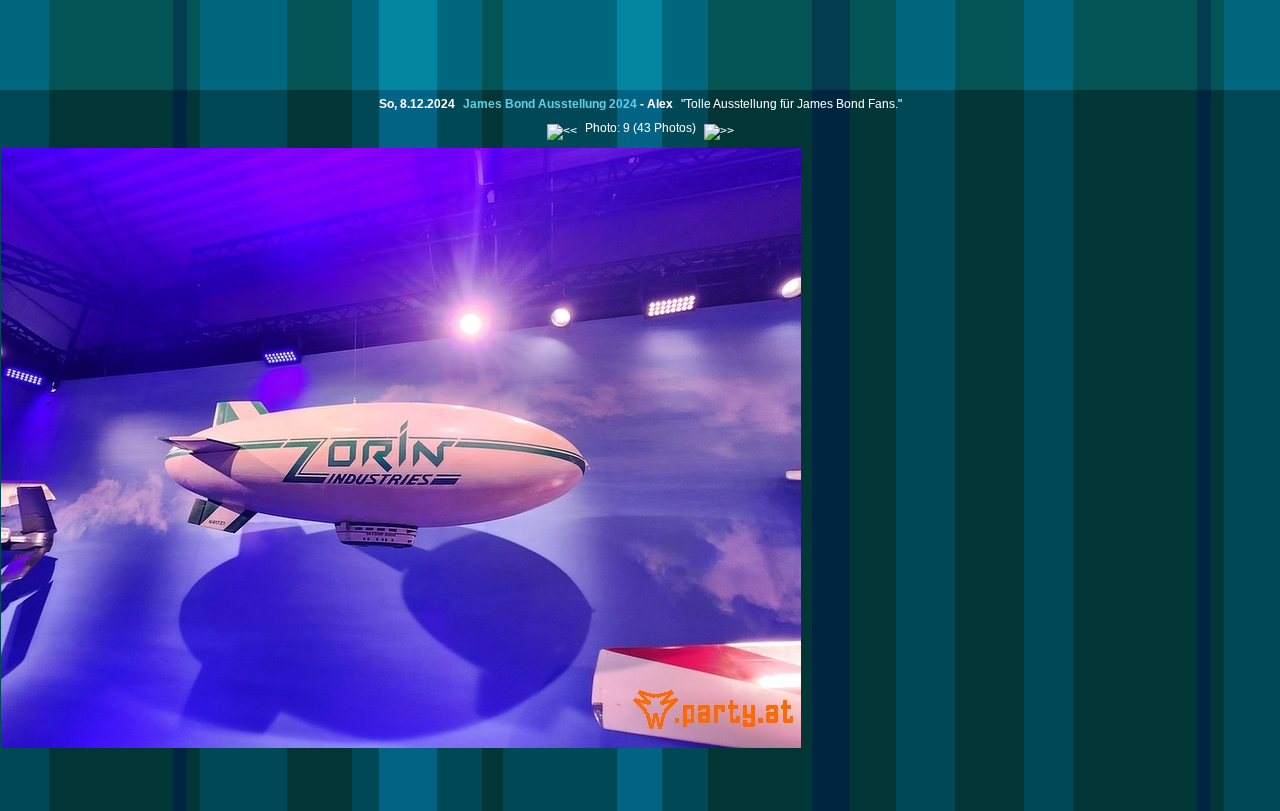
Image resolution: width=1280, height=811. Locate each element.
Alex (660, 104)
